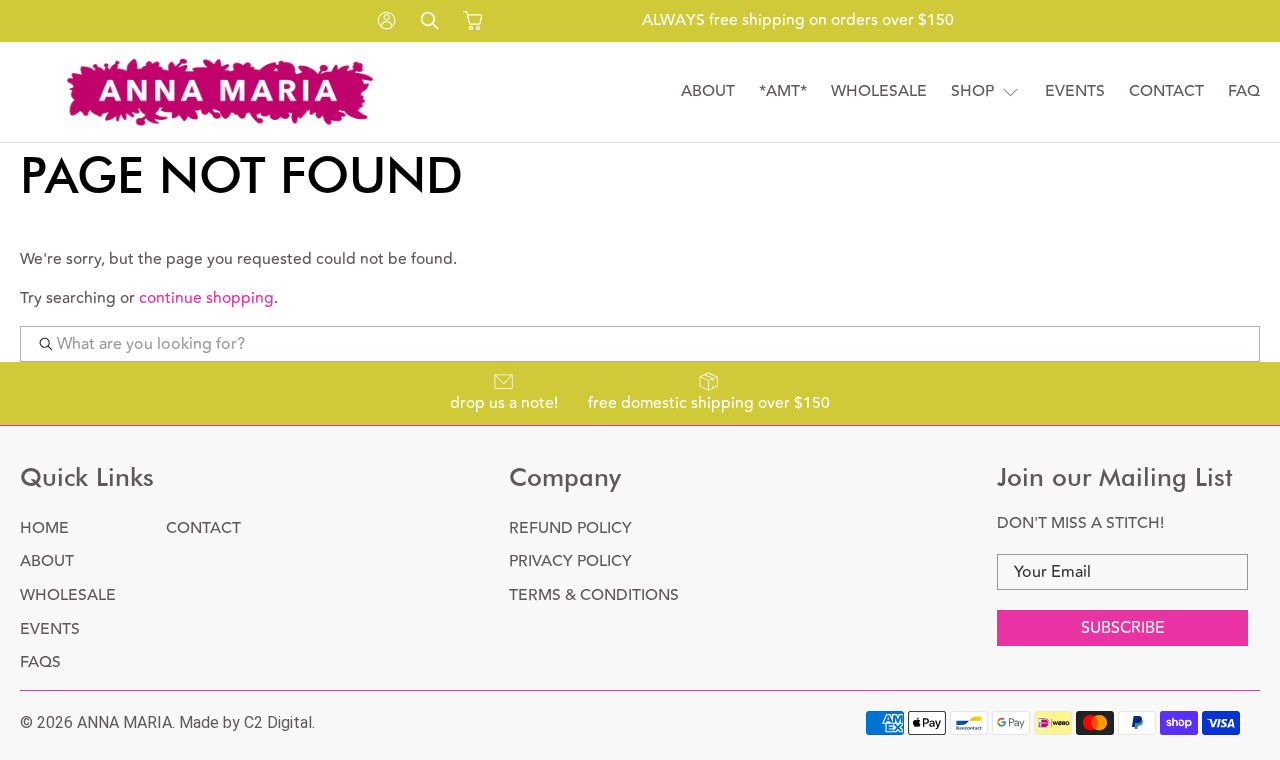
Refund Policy (570, 528)
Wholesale (879, 91)
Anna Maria (124, 722)
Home (44, 528)
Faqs (40, 662)
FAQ (1244, 91)
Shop (972, 91)
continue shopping (206, 298)
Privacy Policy (570, 561)
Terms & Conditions (594, 595)
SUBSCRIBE (1123, 628)
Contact (1166, 91)
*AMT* (783, 91)
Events (1075, 91)
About (708, 91)
